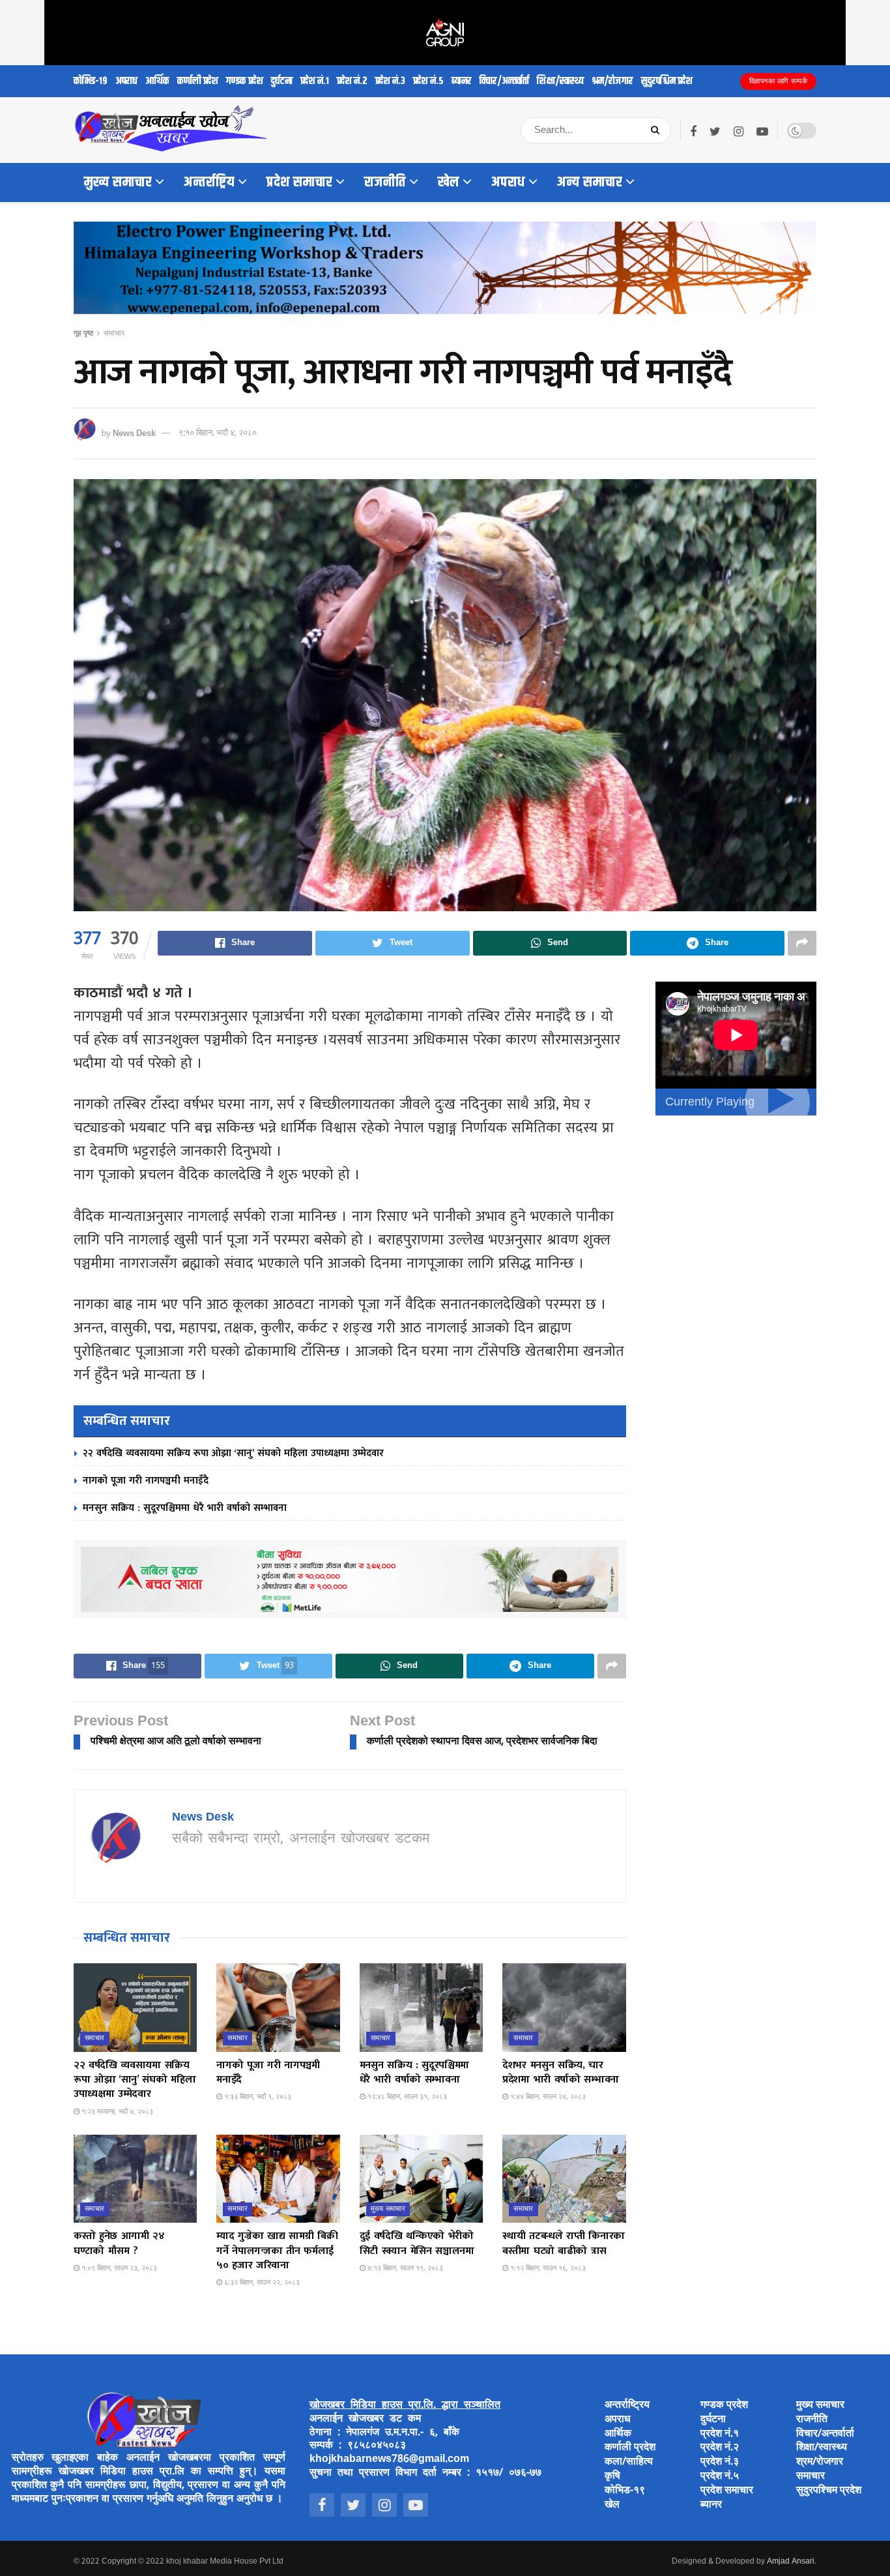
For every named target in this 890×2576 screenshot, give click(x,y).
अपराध (126, 81)
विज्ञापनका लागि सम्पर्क (779, 81)
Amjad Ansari (791, 2562)
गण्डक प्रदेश (245, 81)
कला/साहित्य (629, 2462)
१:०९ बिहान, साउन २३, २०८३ (118, 2268)
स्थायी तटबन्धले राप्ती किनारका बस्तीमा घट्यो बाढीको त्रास (564, 2243)
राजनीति (385, 183)
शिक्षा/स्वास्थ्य (560, 81)
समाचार (114, 334)
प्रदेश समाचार (299, 183)
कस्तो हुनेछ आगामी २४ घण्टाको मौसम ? (119, 2243)
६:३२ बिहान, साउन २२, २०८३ (261, 2283)
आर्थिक (157, 81)
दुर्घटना (282, 81)
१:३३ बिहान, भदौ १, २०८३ (257, 2097)
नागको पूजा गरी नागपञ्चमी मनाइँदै (146, 1481)
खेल (449, 183)
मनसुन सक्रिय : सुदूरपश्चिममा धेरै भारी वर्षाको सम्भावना (185, 1508)
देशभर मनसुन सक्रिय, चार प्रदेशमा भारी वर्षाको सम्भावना (561, 2072)
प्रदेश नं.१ (315, 81)
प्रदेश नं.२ (352, 81)
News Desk (134, 433)
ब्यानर (462, 81)
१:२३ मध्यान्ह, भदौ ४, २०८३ (116, 2112)
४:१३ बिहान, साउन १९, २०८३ (404, 2268)
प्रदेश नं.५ (428, 81)
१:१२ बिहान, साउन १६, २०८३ (547, 2268)
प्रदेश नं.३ (390, 81)
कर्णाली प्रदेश (198, 81)
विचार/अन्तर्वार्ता (504, 81)
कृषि (612, 2477)
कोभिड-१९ (91, 81)
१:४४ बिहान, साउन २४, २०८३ (547, 2097)
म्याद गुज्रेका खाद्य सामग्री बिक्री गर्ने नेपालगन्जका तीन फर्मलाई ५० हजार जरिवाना (277, 2251)
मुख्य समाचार (118, 183)
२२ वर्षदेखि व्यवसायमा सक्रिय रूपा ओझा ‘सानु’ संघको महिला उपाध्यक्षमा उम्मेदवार (233, 1453)
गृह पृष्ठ (83, 334)
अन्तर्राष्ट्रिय (209, 183)
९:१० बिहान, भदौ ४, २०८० (218, 433)
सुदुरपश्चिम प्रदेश (667, 81)
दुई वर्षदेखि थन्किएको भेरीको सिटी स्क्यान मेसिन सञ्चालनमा (417, 2243)
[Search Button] (658, 130)
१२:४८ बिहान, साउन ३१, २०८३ (406, 2097)
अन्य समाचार (590, 183)
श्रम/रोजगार (612, 81)
